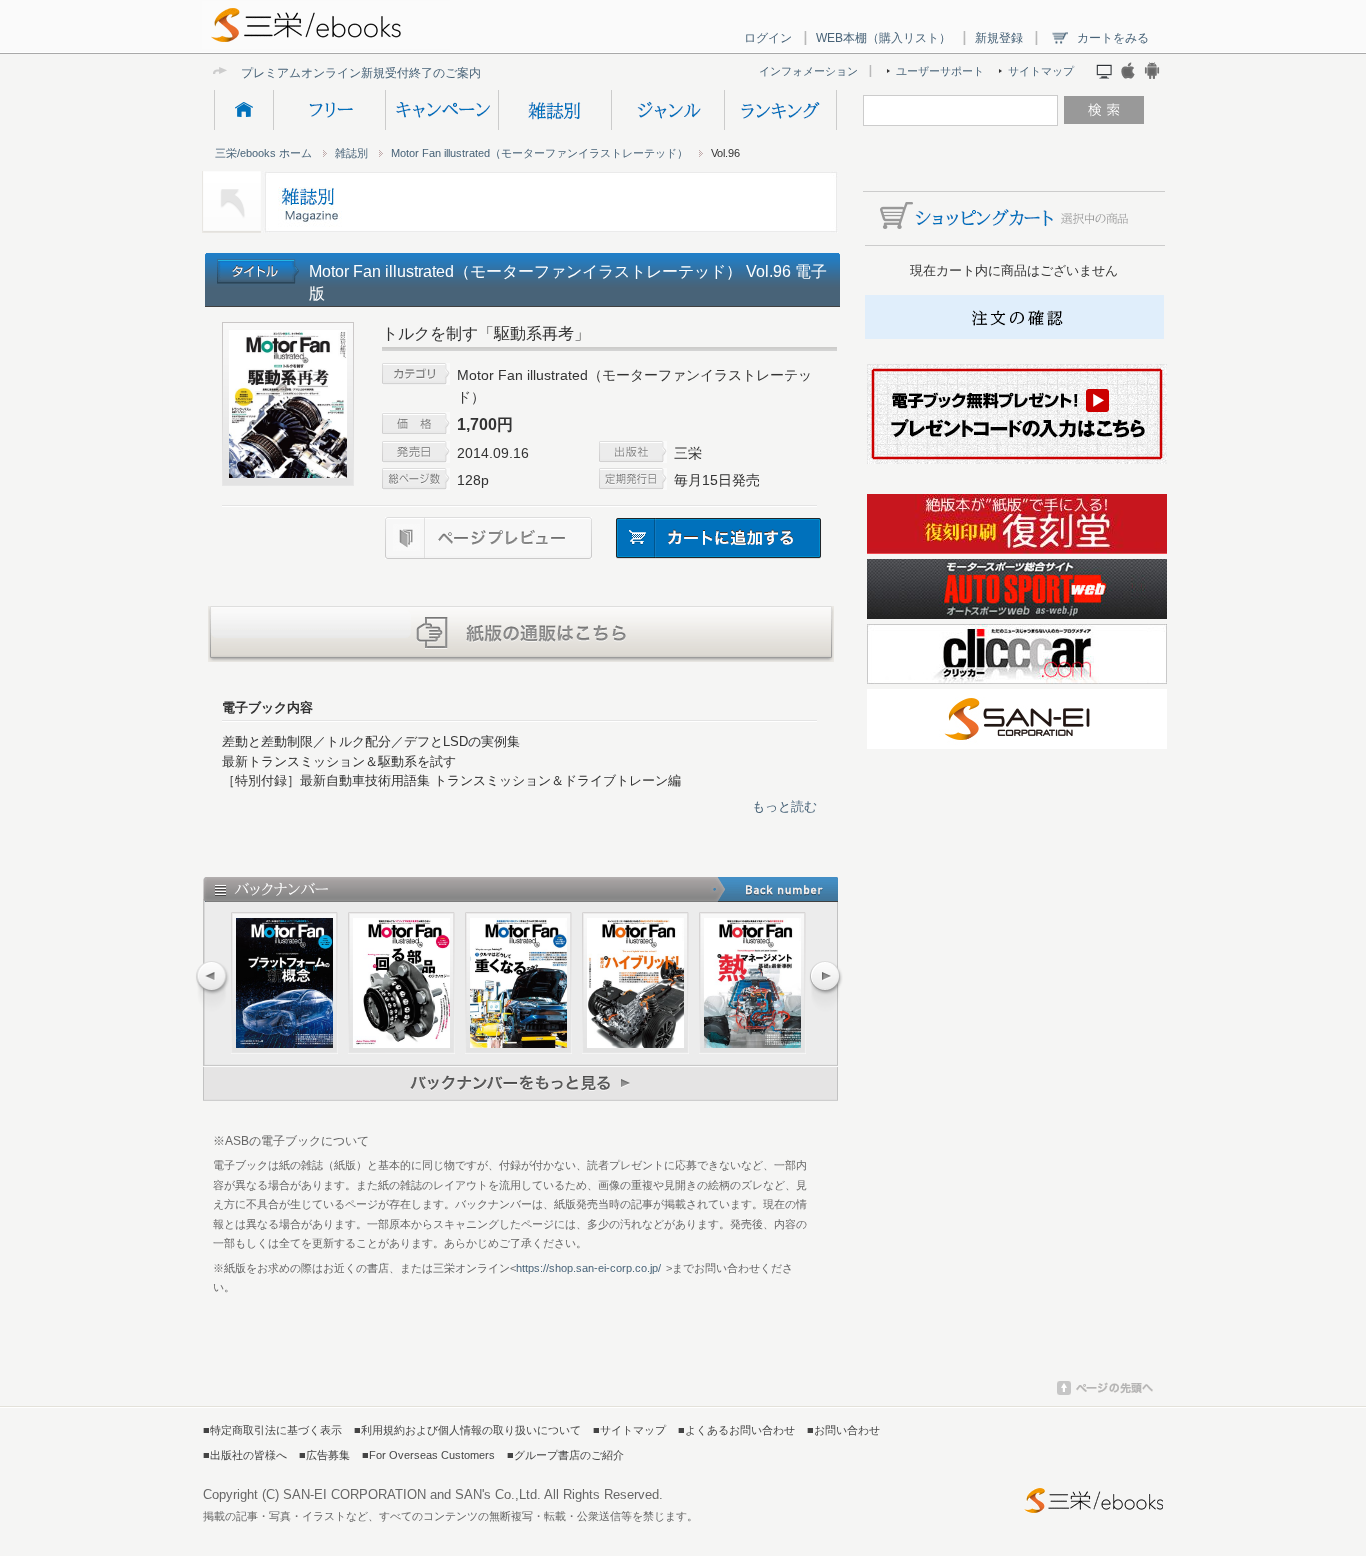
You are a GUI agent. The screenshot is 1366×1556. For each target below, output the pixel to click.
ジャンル (667, 110)
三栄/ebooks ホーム (263, 153)
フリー (329, 110)
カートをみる (1113, 38)
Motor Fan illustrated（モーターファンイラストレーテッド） (539, 153)
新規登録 (999, 38)
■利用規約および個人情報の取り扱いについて (467, 1430)
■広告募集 (324, 1455)
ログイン (768, 38)
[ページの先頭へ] (1105, 1391)
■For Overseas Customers (428, 1455)
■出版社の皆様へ (245, 1455)
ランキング (780, 110)
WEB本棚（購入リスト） (883, 38)
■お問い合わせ (843, 1430)
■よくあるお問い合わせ (736, 1430)
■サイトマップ (629, 1430)
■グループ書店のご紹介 (565, 1455)
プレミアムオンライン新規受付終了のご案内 (361, 72)
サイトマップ (1041, 71)
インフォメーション (808, 71)
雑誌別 (554, 110)
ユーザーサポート (940, 71)
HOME (243, 110)
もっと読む (784, 806)
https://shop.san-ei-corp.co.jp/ (588, 1268)
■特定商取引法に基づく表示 (272, 1430)
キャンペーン (441, 110)
